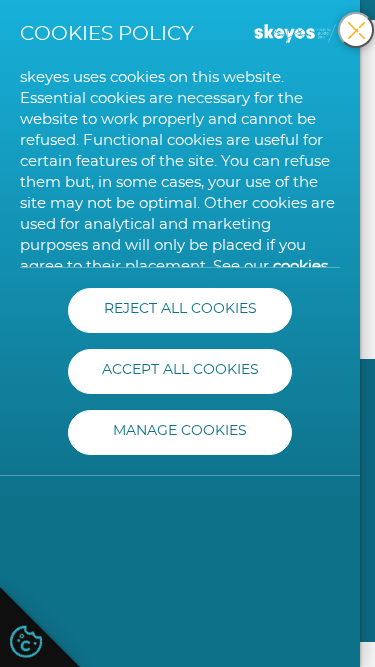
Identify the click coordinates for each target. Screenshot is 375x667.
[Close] (356, 30)
